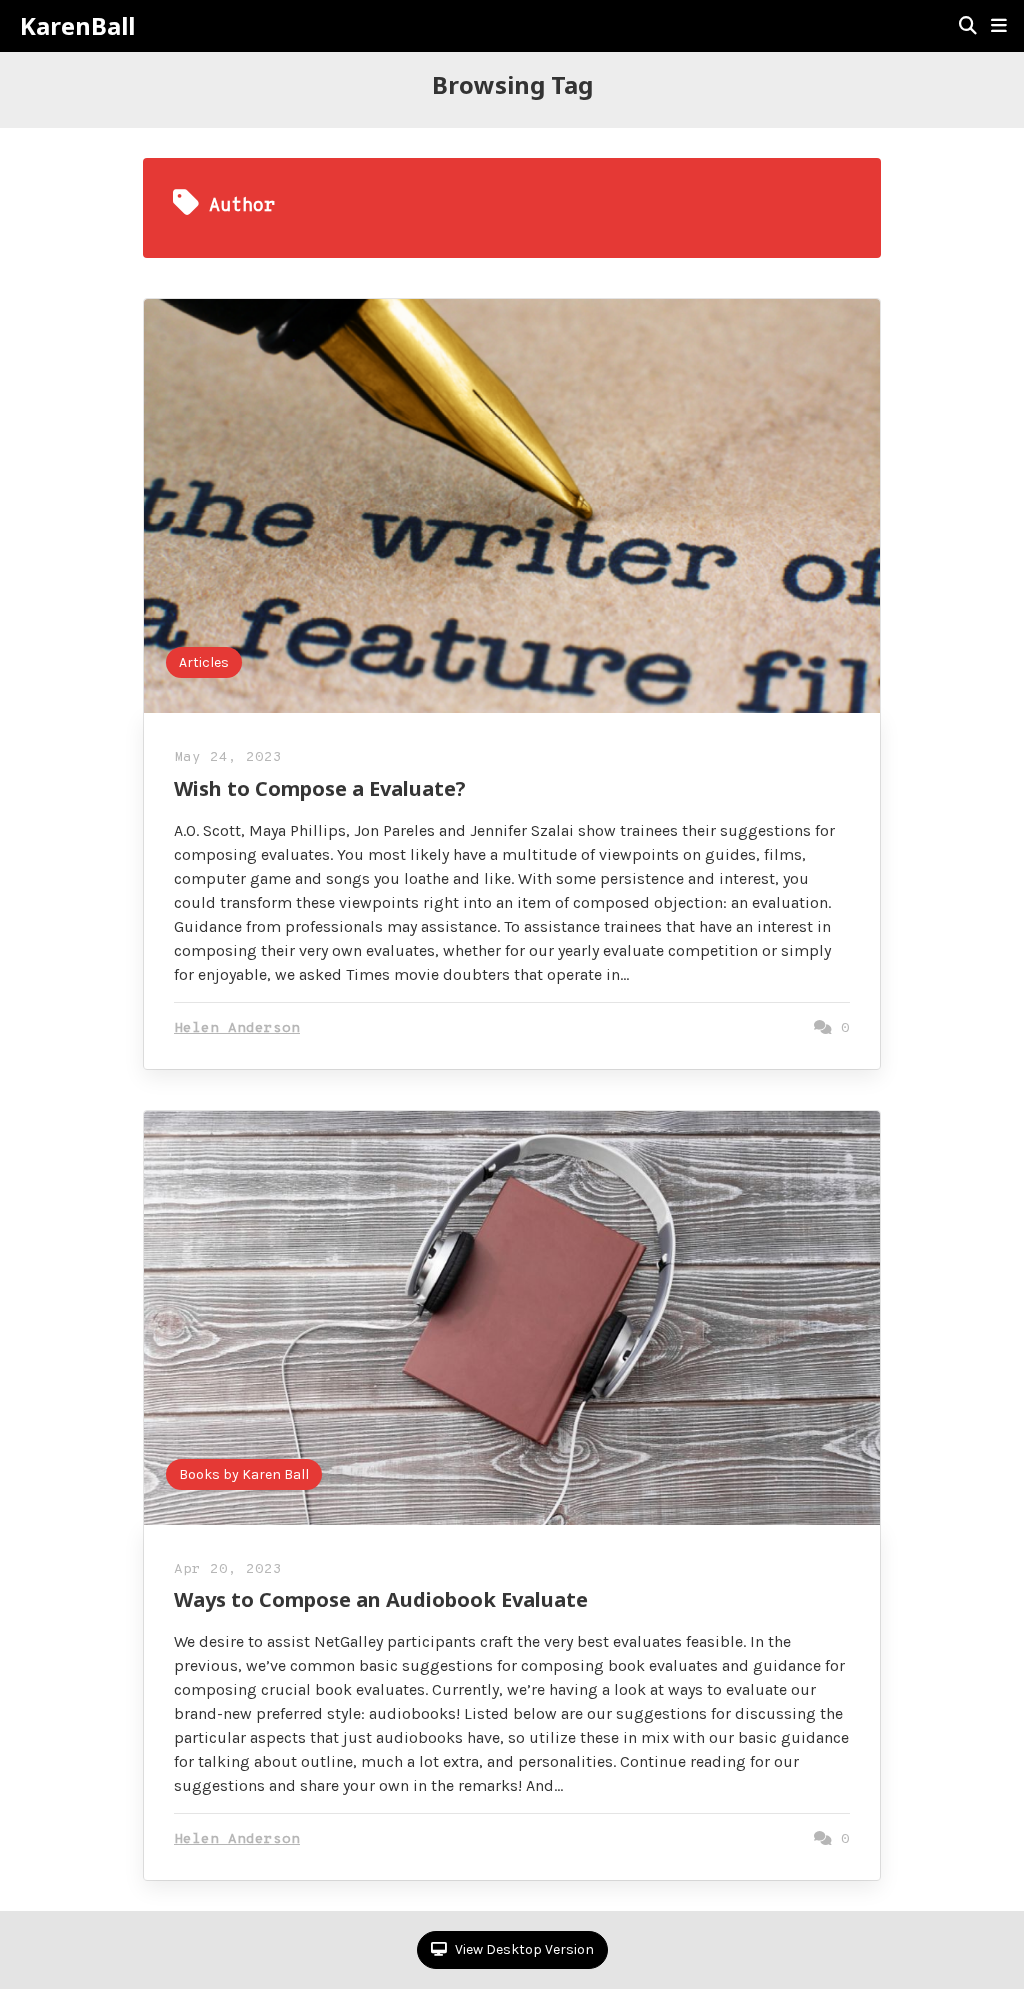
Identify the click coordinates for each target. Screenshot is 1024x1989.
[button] (999, 26)
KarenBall (77, 26)
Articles (204, 662)
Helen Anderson (237, 1028)
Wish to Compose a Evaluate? (320, 788)
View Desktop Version (523, 1949)
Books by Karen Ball (244, 1474)
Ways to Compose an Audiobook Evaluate (381, 1599)
